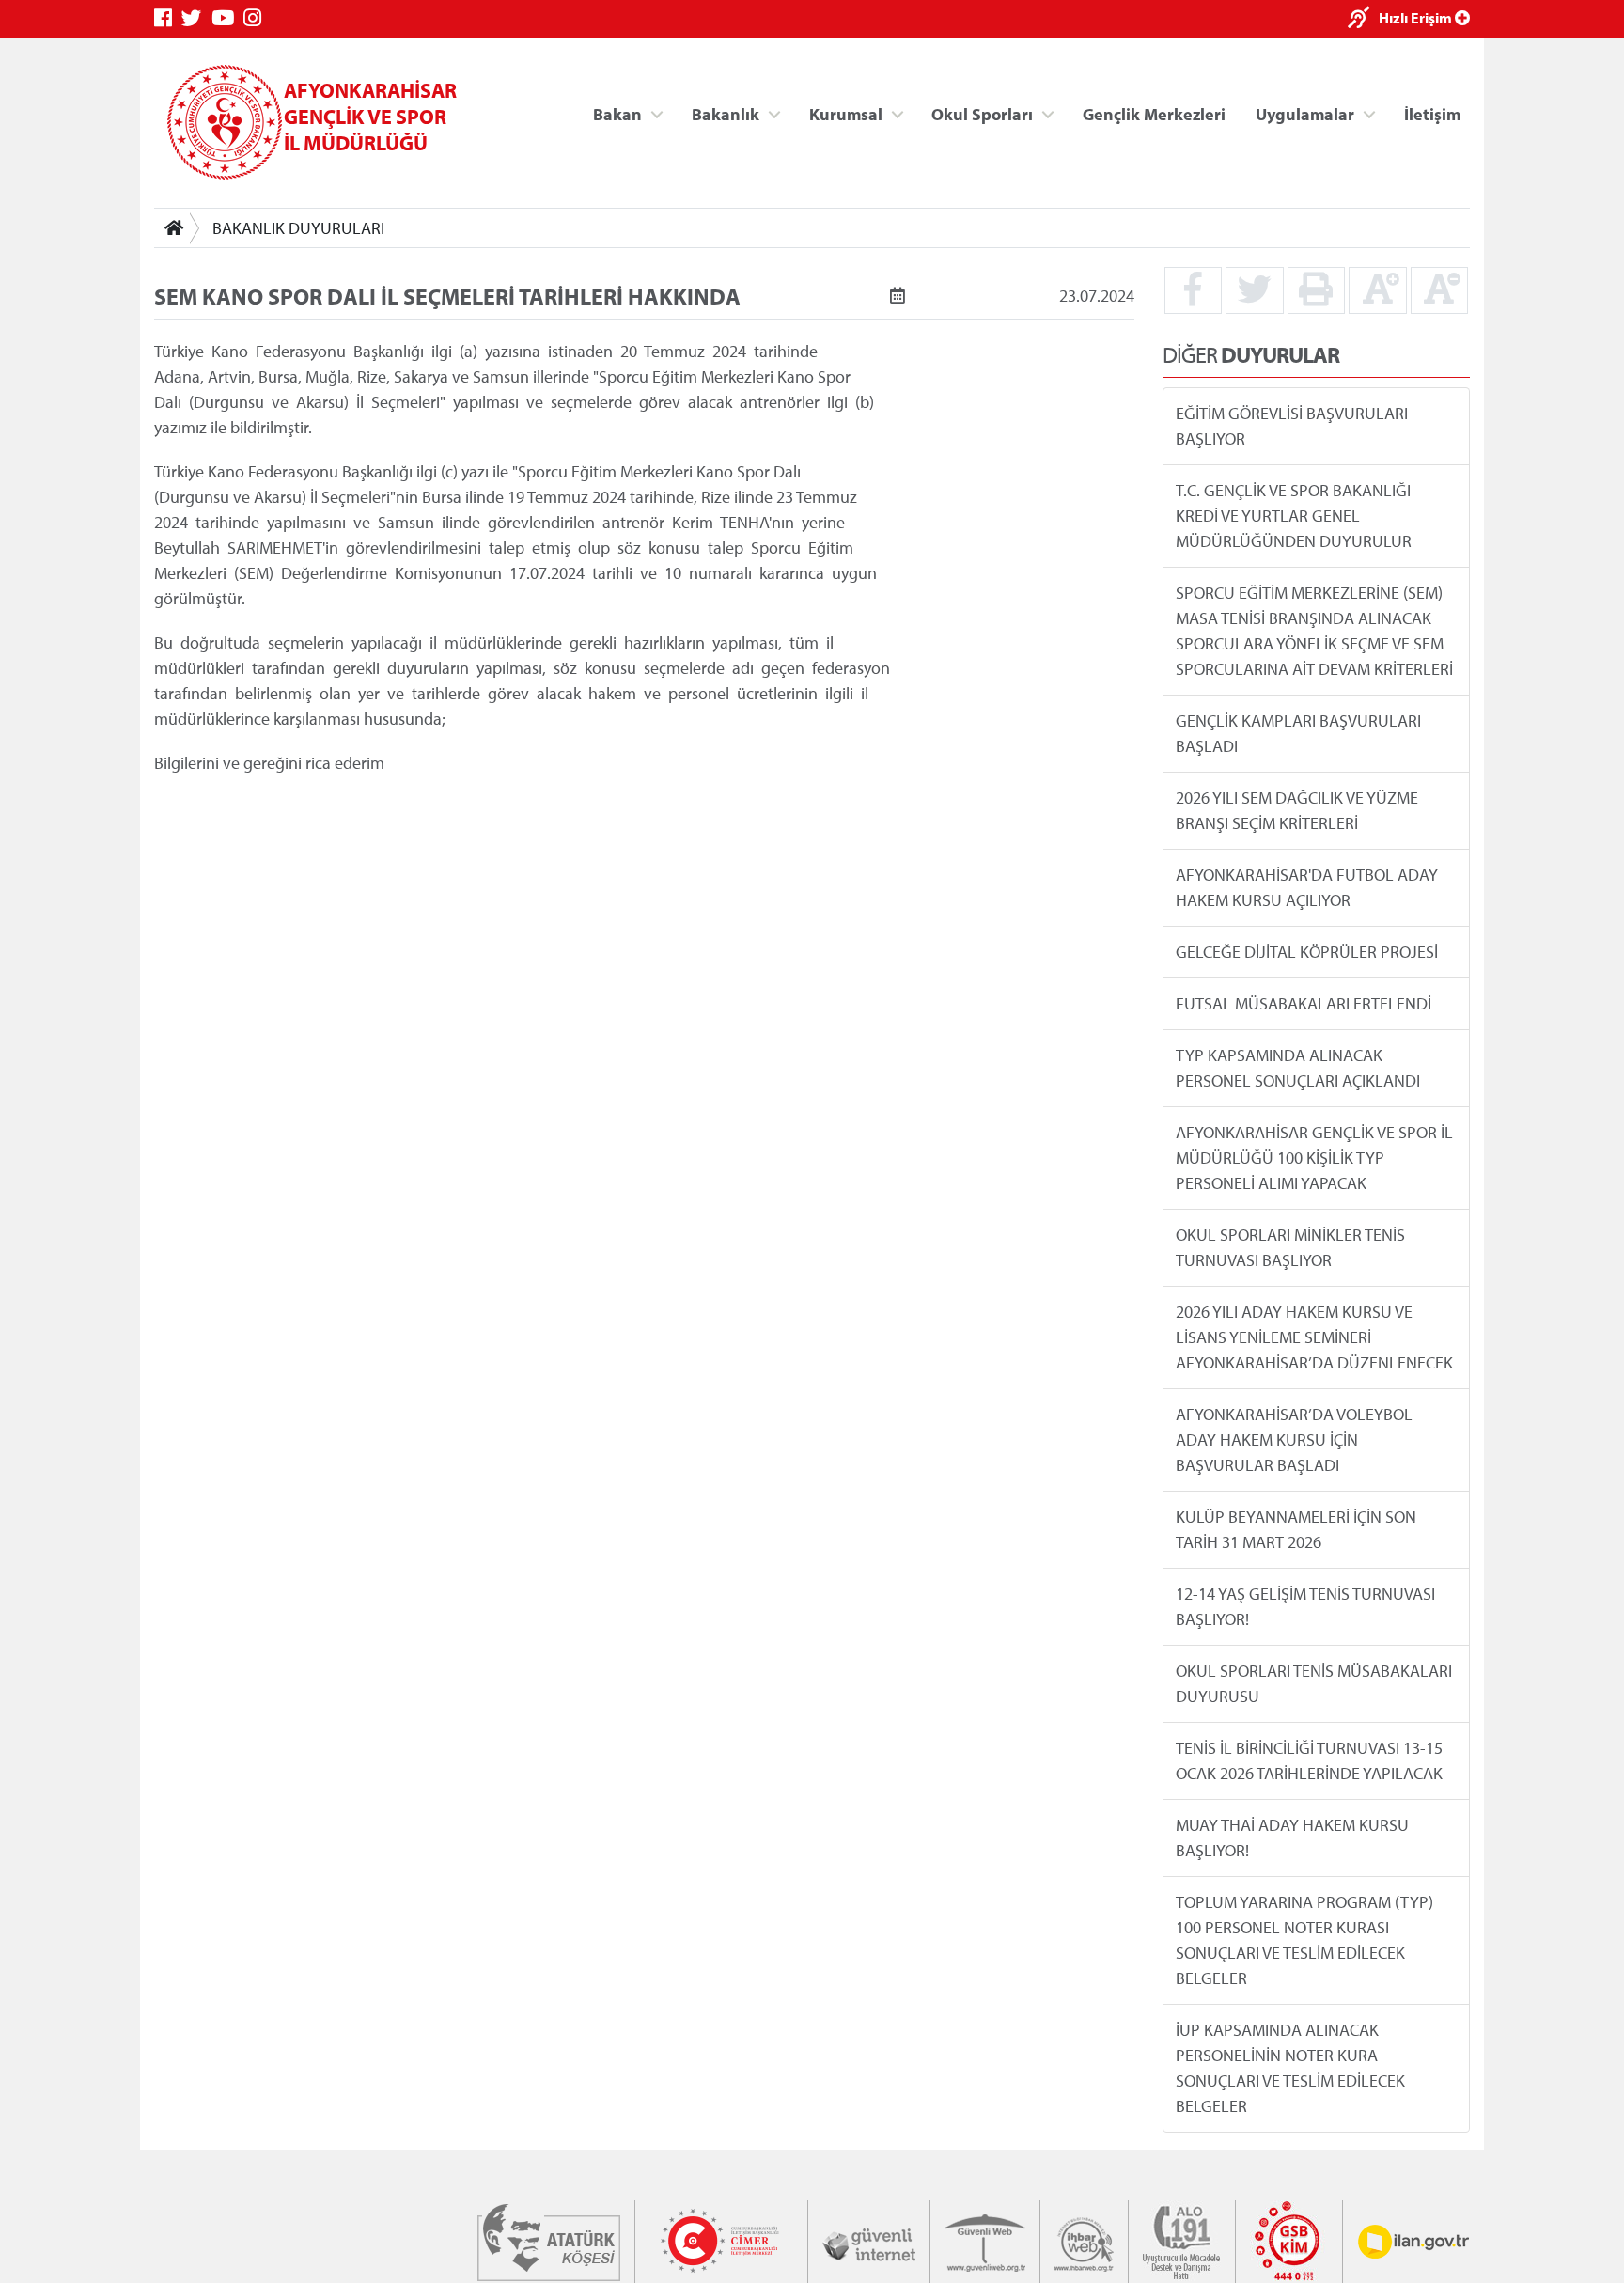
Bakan (617, 113)
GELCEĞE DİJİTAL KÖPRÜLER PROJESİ (1307, 952)
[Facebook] (168, 18)
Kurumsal (846, 113)
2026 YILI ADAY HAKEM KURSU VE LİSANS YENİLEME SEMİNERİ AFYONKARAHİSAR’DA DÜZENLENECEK (1314, 1337)
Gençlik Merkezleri (1154, 113)
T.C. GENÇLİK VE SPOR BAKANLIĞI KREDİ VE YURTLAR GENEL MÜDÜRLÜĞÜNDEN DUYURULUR (1294, 516)
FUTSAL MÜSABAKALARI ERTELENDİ (1304, 1003)
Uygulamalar (1305, 113)
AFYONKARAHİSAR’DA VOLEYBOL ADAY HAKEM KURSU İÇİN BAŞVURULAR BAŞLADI (1294, 1439)
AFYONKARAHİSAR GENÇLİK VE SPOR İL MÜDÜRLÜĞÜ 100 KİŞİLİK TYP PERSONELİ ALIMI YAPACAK (1314, 1157)
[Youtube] (227, 18)
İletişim (1432, 113)
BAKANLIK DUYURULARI (298, 228)
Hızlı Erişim (1417, 18)
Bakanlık (726, 113)
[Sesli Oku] (1363, 19)
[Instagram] (257, 18)
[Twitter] (196, 18)
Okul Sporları (982, 113)
